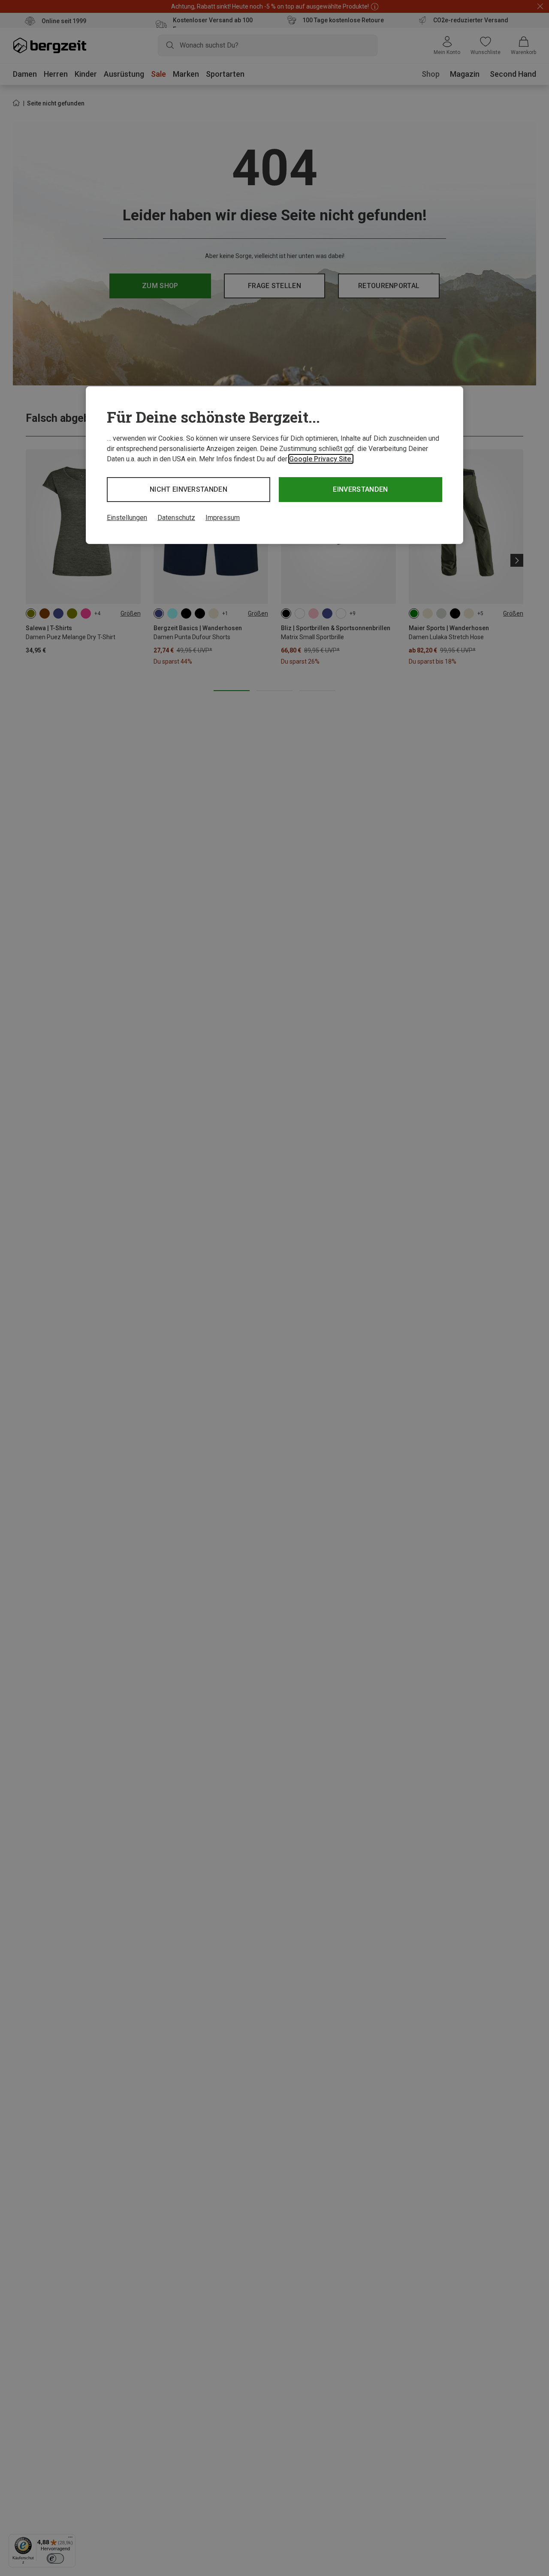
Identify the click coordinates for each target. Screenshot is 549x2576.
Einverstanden (360, 489)
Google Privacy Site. (321, 459)
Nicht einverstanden (189, 489)
